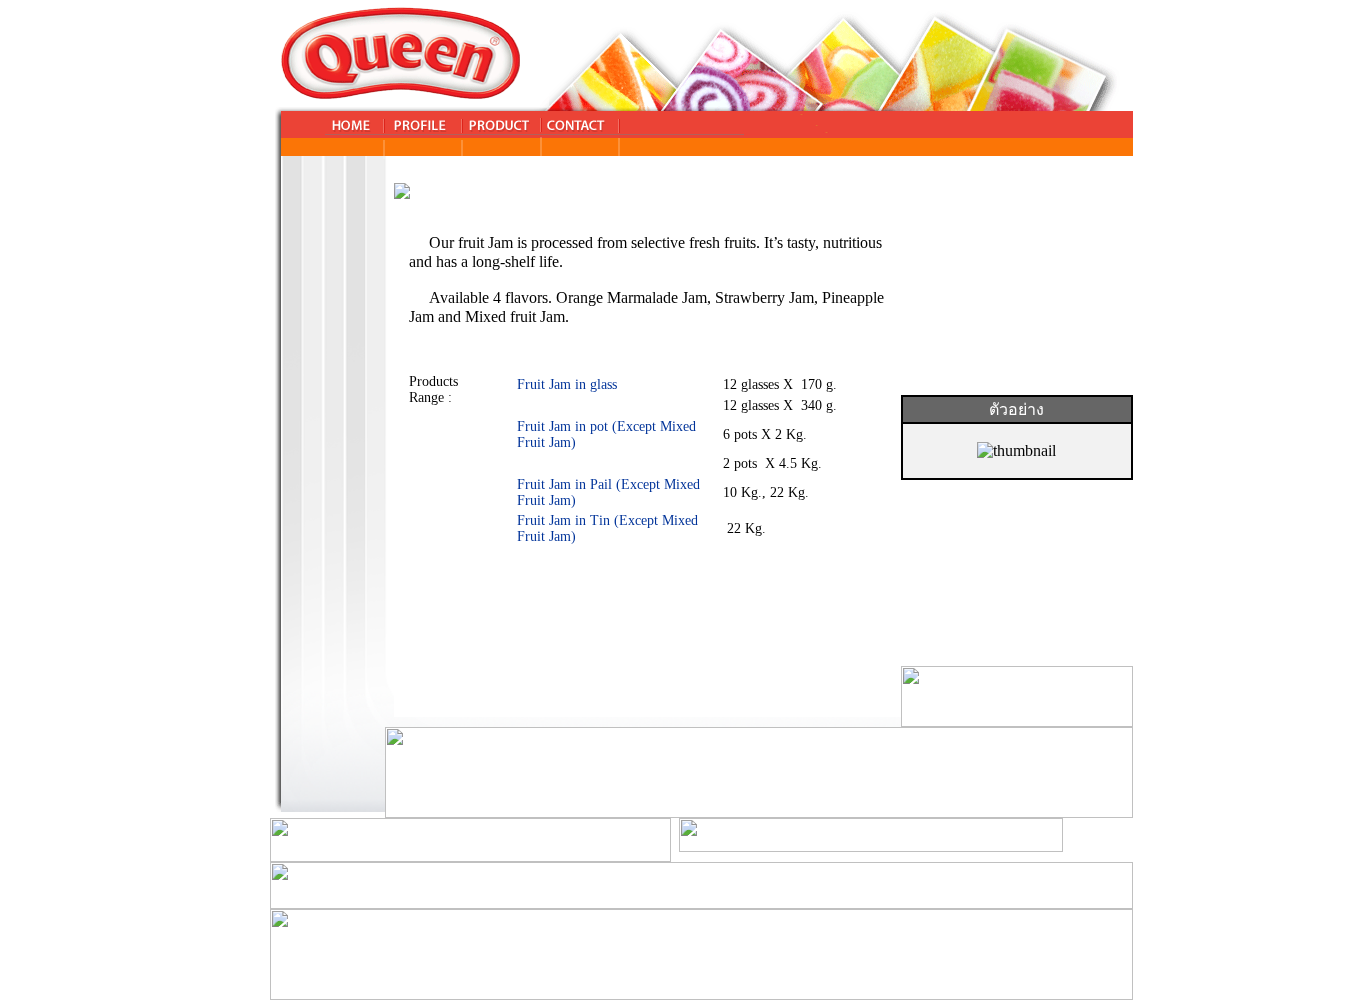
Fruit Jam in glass (567, 384)
